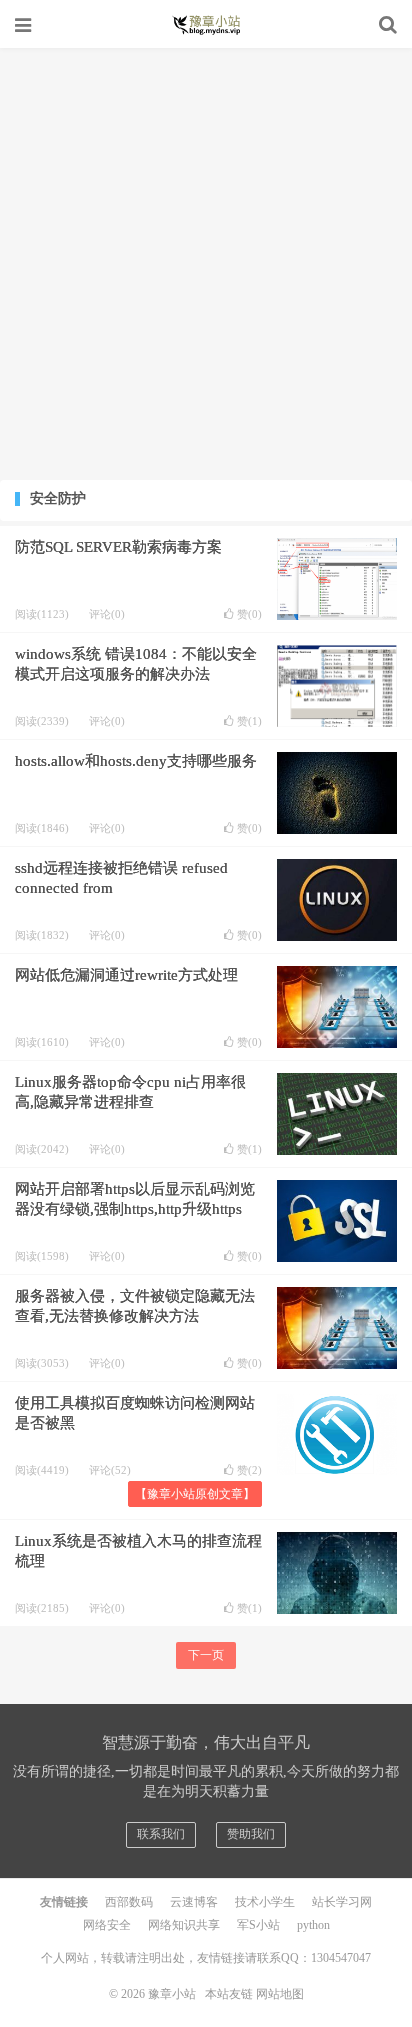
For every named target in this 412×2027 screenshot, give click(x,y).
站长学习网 (342, 1902)
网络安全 (107, 1925)
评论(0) (107, 614)
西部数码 (129, 1902)
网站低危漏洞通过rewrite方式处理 (126, 975)
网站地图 (280, 1994)
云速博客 (194, 1902)
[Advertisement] (206, 264)
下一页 (206, 1655)
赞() (249, 614)
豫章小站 (206, 25)
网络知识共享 (184, 1925)
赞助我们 (251, 1834)
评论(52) (110, 1470)
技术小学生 (265, 1902)
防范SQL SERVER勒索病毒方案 (118, 547)
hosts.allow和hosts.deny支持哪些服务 (136, 761)
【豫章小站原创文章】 (195, 1494)
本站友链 (229, 1994)
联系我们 (161, 1834)
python (313, 1925)
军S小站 (258, 1925)
